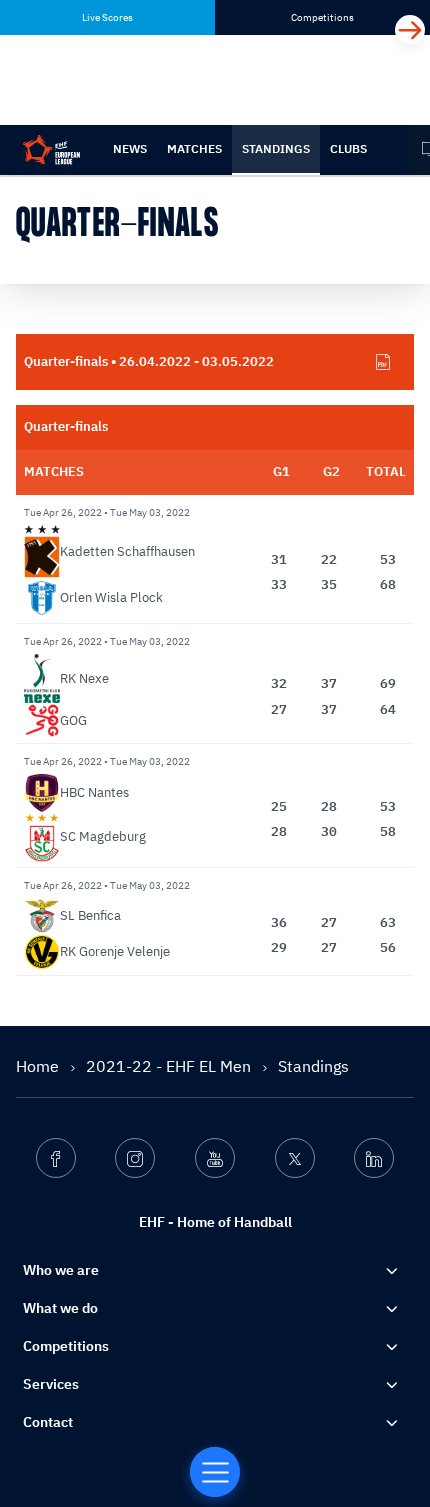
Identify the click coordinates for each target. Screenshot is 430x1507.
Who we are (61, 1270)
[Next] (410, 30)
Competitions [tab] (322, 17)
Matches (194, 148)
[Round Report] (383, 362)
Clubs (348, 148)
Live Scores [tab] (107, 17)
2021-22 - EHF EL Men (170, 1066)
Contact (48, 1422)
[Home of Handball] (215, 1472)
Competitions (66, 1346)
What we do (60, 1308)
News (130, 148)
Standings (276, 148)
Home (39, 1066)
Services (51, 1384)
